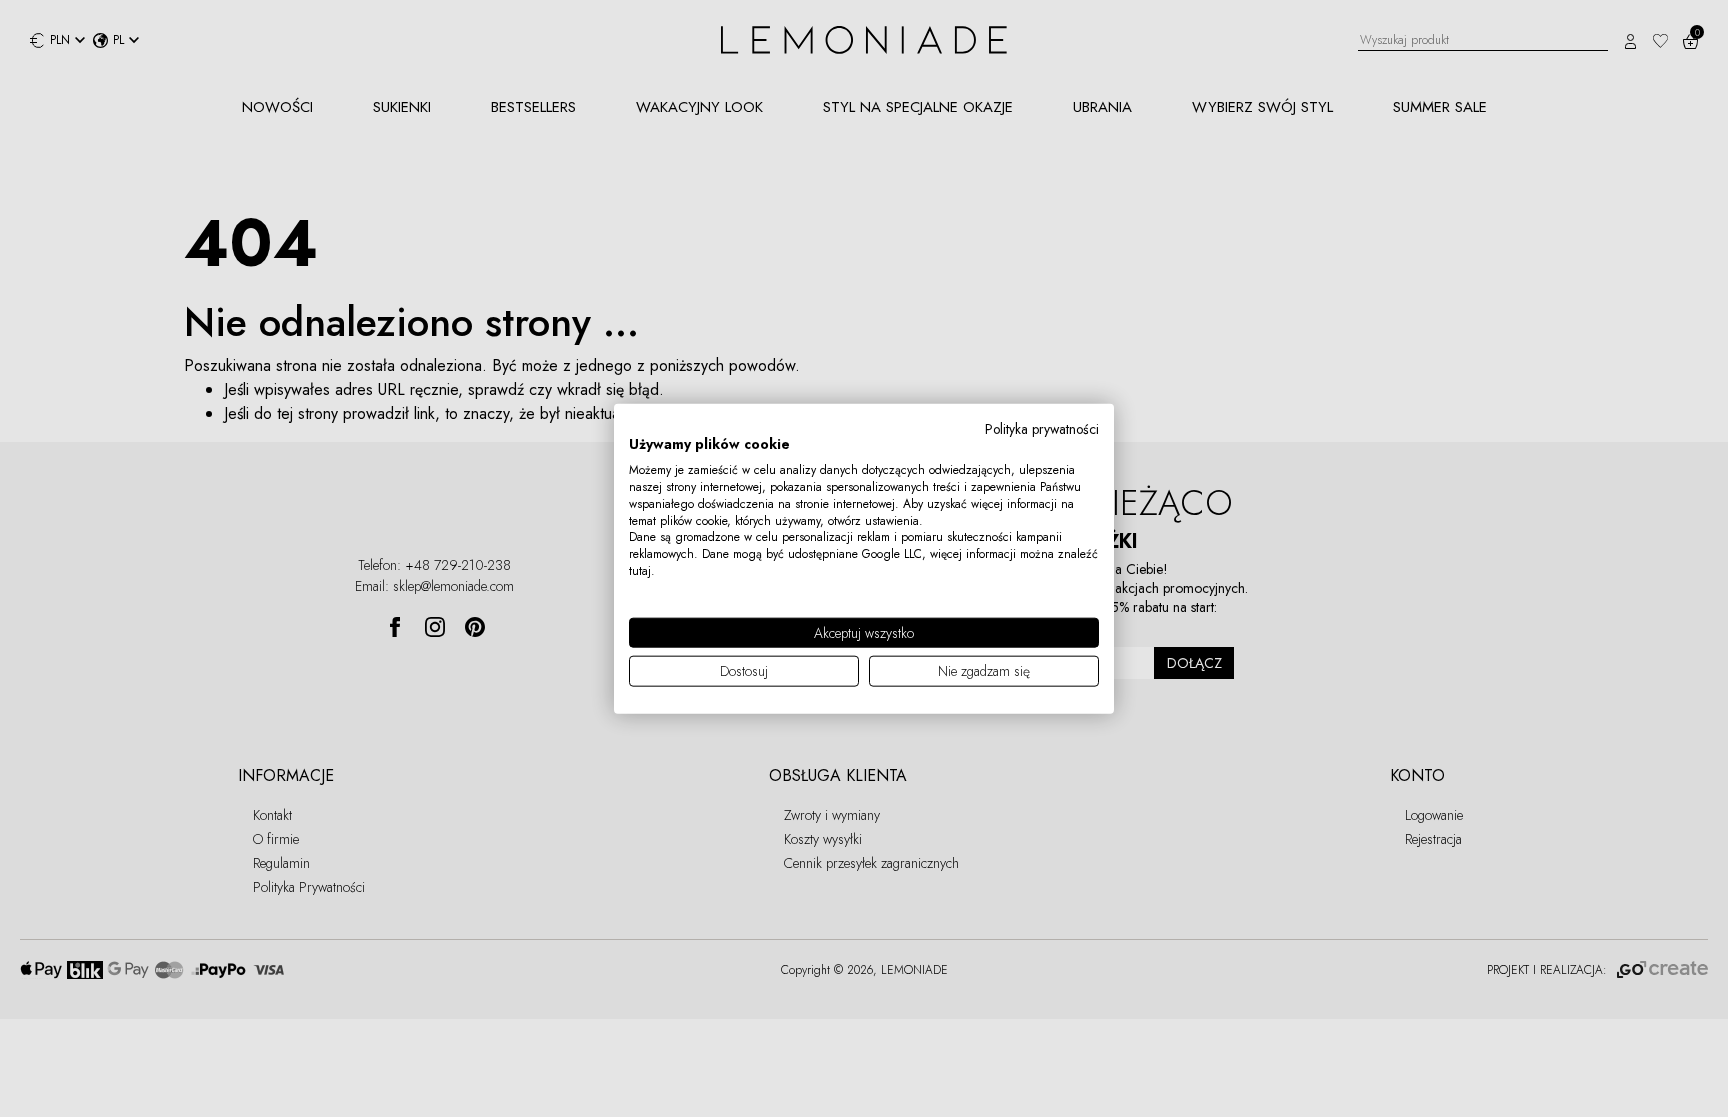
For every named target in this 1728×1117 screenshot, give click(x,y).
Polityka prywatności (1042, 428)
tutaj (640, 571)
